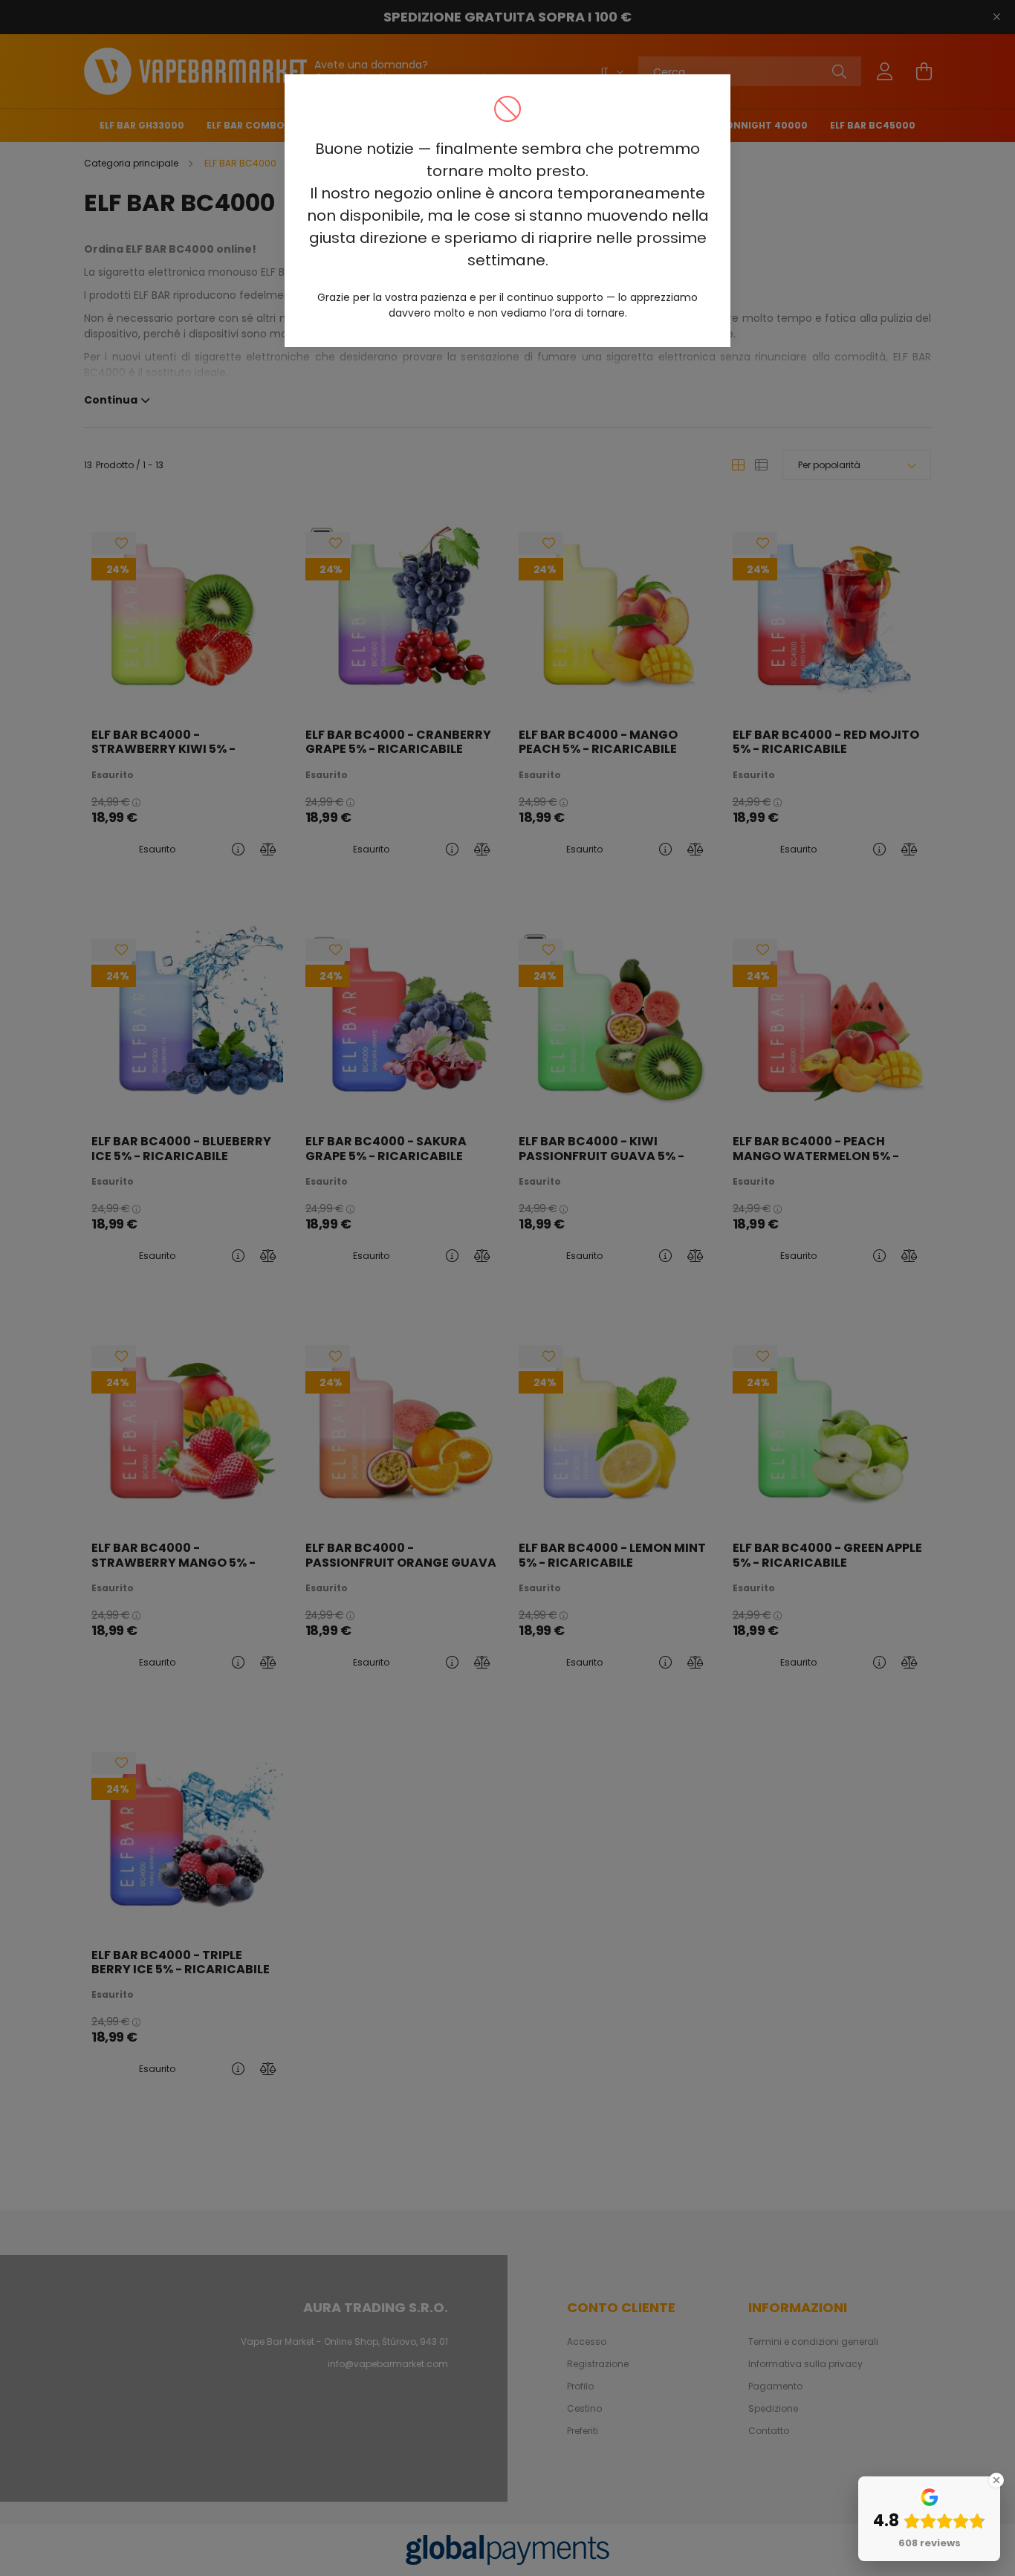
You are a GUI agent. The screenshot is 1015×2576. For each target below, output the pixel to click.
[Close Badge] (996, 2480)
